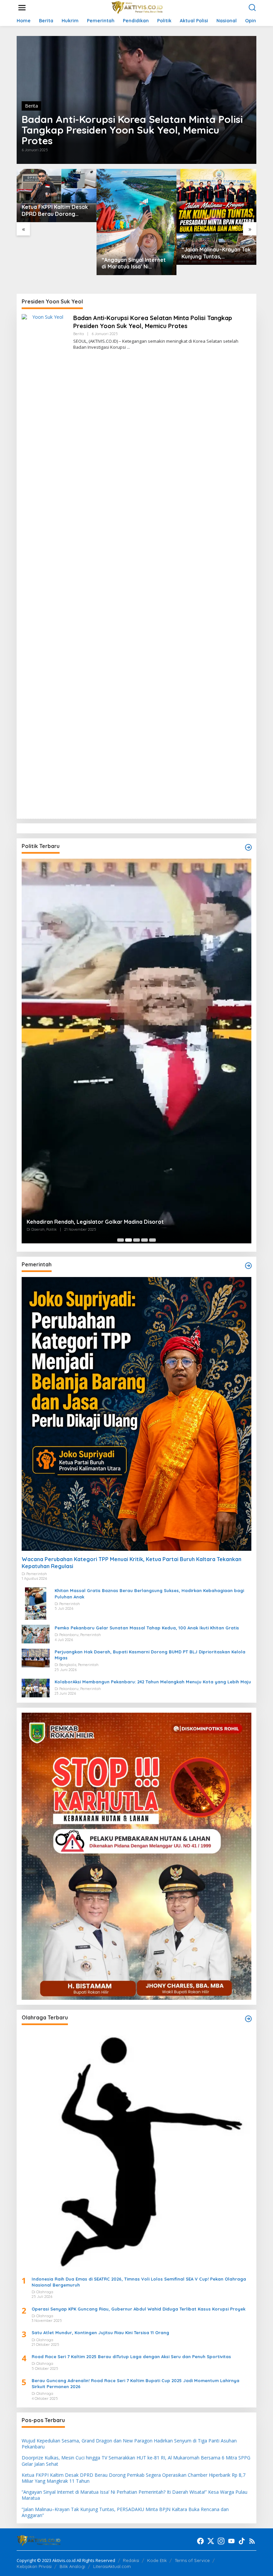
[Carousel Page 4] (144, 1240)
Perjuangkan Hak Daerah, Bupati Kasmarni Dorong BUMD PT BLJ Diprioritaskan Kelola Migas (150, 1655)
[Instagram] (221, 2541)
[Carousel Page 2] (129, 1240)
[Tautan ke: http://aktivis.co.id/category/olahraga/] (248, 2019)
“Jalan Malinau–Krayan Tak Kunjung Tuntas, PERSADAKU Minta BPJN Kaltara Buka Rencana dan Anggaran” (216, 253)
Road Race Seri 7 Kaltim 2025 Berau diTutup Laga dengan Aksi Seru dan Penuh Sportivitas (131, 2357)
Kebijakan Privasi (34, 2566)
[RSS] (252, 2541)
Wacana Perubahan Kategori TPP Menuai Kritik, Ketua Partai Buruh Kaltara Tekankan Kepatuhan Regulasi (132, 1563)
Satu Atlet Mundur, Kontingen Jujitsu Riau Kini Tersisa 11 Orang (100, 2333)
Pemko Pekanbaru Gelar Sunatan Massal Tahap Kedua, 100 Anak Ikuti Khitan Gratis (147, 1628)
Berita (31, 106)
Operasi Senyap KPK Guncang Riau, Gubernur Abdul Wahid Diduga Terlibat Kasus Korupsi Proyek (138, 2309)
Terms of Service (192, 2560)
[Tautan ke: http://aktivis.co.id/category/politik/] (248, 847)
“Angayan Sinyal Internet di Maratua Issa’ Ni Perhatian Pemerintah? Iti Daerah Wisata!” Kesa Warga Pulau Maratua (134, 263)
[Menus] (22, 8)
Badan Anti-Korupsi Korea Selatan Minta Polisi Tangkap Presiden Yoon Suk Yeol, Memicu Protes (132, 130)
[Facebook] (200, 2541)
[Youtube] (231, 2541)
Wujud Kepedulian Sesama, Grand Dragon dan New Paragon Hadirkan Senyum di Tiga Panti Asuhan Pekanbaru (129, 2444)
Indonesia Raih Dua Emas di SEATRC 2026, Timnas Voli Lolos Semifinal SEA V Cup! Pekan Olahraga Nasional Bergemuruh (139, 2282)
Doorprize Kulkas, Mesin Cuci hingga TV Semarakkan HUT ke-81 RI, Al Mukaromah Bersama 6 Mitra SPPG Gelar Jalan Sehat (136, 2461)
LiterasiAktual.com (112, 2566)
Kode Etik (157, 2560)
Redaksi (131, 2560)
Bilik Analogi (72, 2566)
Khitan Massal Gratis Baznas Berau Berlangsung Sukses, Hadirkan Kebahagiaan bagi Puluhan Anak (149, 1593)
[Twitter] (211, 2541)
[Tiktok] (242, 2541)
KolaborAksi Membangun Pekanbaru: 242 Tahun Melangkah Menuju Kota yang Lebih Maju (153, 1682)
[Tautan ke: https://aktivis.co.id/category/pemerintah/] (248, 1266)
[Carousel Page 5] (152, 1240)
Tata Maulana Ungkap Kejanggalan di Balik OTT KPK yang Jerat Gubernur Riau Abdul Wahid (135, 990)
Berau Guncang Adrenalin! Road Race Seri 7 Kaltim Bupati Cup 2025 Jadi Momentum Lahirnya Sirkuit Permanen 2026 (136, 2383)
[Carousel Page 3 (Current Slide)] (136, 1240)
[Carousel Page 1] (121, 1240)
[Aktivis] (138, 7)
